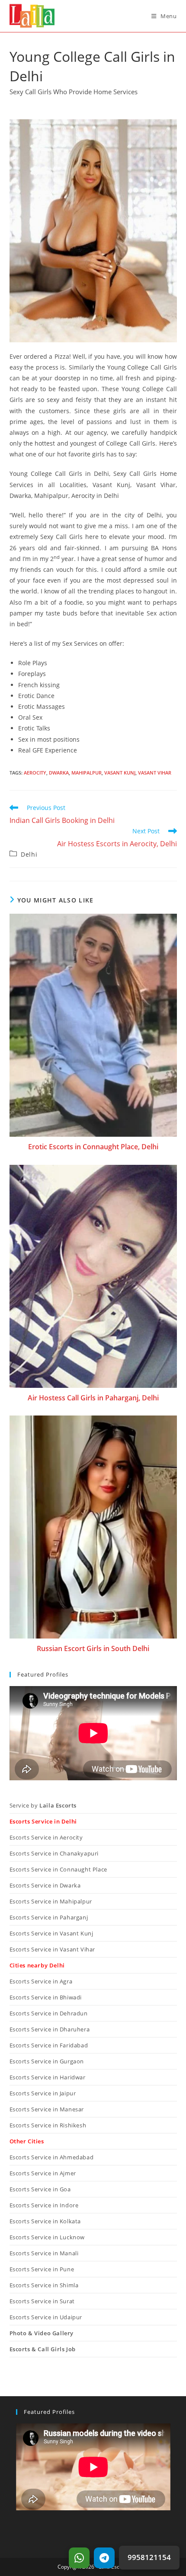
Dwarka (59, 773)
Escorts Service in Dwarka (45, 1885)
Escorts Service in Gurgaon (47, 2061)
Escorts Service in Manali (44, 2253)
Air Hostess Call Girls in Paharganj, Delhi (93, 1398)
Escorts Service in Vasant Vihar (53, 1949)
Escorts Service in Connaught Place (58, 1869)
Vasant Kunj (120, 773)
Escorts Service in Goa (40, 2189)
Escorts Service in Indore (44, 2205)
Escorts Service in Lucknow (47, 2237)
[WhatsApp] (79, 2558)
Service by (43, 1805)
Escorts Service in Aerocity (46, 1837)
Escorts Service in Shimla (44, 2285)
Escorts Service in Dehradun (49, 2013)
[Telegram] (104, 2558)
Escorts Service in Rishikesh (48, 2125)
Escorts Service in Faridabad (49, 2045)
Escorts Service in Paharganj (49, 1917)
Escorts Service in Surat (42, 2301)
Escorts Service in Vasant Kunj (51, 1933)
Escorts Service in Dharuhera (50, 2029)
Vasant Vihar (155, 773)
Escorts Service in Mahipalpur (51, 1901)
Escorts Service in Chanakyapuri (54, 1853)
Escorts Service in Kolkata (45, 2221)
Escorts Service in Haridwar (48, 2077)
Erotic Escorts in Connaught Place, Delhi (93, 1147)
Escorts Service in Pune (42, 2269)
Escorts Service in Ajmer (43, 2173)
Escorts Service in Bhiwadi (46, 1997)
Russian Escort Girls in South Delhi (93, 1648)
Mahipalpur (87, 773)
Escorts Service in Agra (41, 1981)
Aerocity (35, 773)
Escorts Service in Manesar (47, 2109)
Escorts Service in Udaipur (46, 2317)
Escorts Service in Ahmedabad (52, 2157)
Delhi (29, 854)
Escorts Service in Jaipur (43, 2093)
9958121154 (149, 2557)
